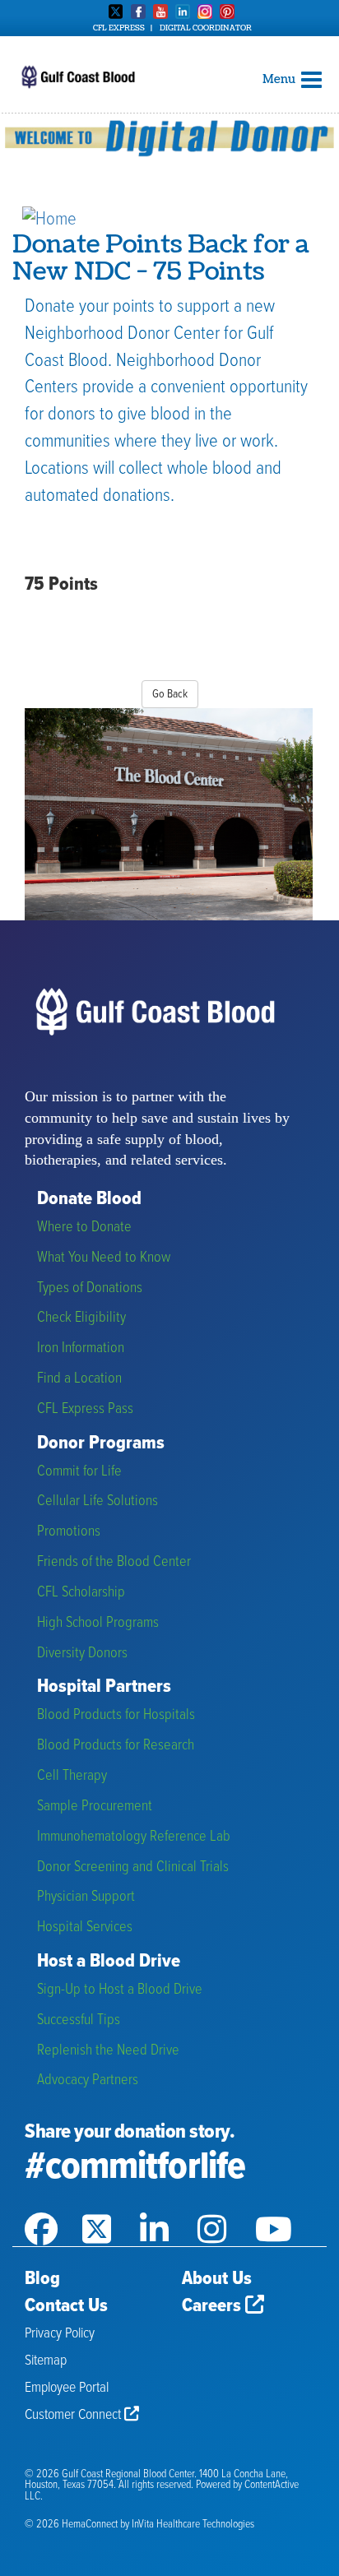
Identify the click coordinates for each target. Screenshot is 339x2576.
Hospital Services (85, 1927)
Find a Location (79, 1379)
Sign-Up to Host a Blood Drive (120, 1990)
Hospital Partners (104, 1687)
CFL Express (119, 28)
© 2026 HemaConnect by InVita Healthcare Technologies (139, 2525)
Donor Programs (101, 1444)
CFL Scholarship (81, 1593)
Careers (214, 2306)
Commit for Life (79, 1472)
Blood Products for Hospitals (116, 1715)
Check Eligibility (81, 1318)
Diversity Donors (82, 1654)
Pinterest (227, 12)
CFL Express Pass (85, 1409)
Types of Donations (90, 1288)
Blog (42, 2279)
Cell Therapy (72, 1776)
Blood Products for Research (116, 1746)
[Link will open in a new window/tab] (53, 2208)
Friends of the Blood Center (114, 1562)
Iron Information (81, 1348)
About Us (217, 2279)
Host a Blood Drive (109, 1962)
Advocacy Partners (88, 2080)
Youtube (160, 12)
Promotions (69, 1532)
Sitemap (46, 2361)
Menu (280, 79)
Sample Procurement (95, 1807)
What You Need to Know (104, 1258)
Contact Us (66, 2306)
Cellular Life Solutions (98, 1501)
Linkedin (183, 12)
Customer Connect (74, 2415)
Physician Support (86, 1897)
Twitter (116, 12)
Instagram (205, 12)
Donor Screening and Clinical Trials (133, 1867)
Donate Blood (89, 1200)
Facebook (138, 12)
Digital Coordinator (206, 28)
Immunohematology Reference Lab (134, 1837)
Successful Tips (79, 2020)
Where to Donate (84, 1228)
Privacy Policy (60, 2334)
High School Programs (98, 1623)
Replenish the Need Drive (108, 2051)
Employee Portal (67, 2388)
